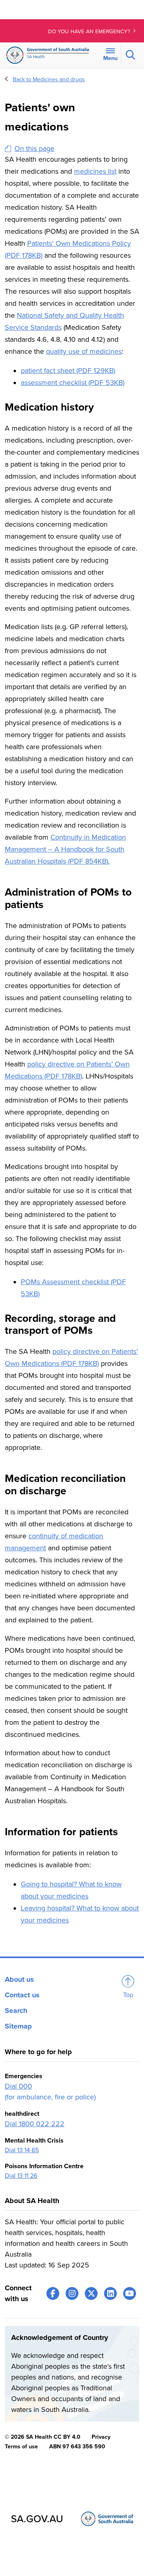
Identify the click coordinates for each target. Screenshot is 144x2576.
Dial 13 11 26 (21, 2176)
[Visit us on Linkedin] (110, 2293)
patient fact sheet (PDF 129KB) (68, 371)
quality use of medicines (84, 351)
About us (19, 1979)
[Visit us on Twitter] (91, 2293)
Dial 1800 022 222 (35, 2124)
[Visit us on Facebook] (53, 2293)
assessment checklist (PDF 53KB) (73, 383)
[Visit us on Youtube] (130, 2293)
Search (16, 2011)
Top (128, 1995)
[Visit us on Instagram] (72, 2293)
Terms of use (21, 2447)
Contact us (22, 1995)
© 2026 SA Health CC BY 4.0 (43, 2437)
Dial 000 (18, 2086)
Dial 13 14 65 (22, 2150)
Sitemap (18, 2026)
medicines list (95, 171)
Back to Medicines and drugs (49, 79)
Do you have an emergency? (90, 32)
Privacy (101, 2437)
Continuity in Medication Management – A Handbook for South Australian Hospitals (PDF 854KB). (65, 849)
